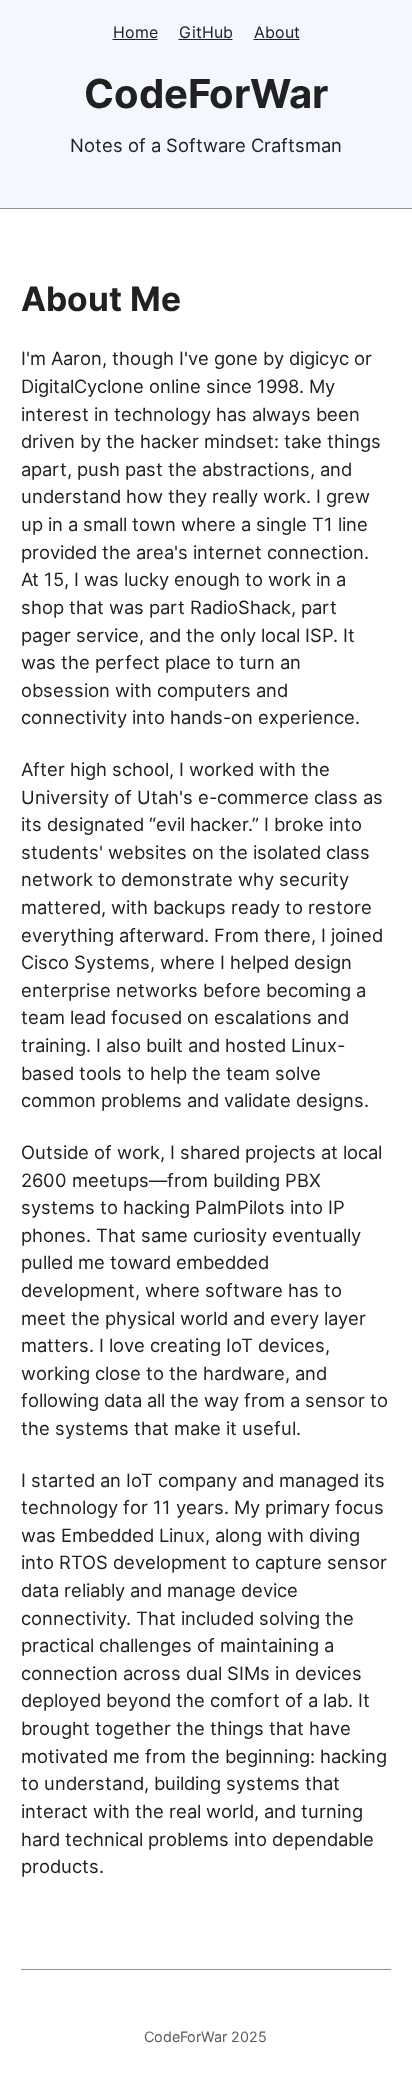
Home (135, 32)
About (277, 32)
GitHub (206, 32)
